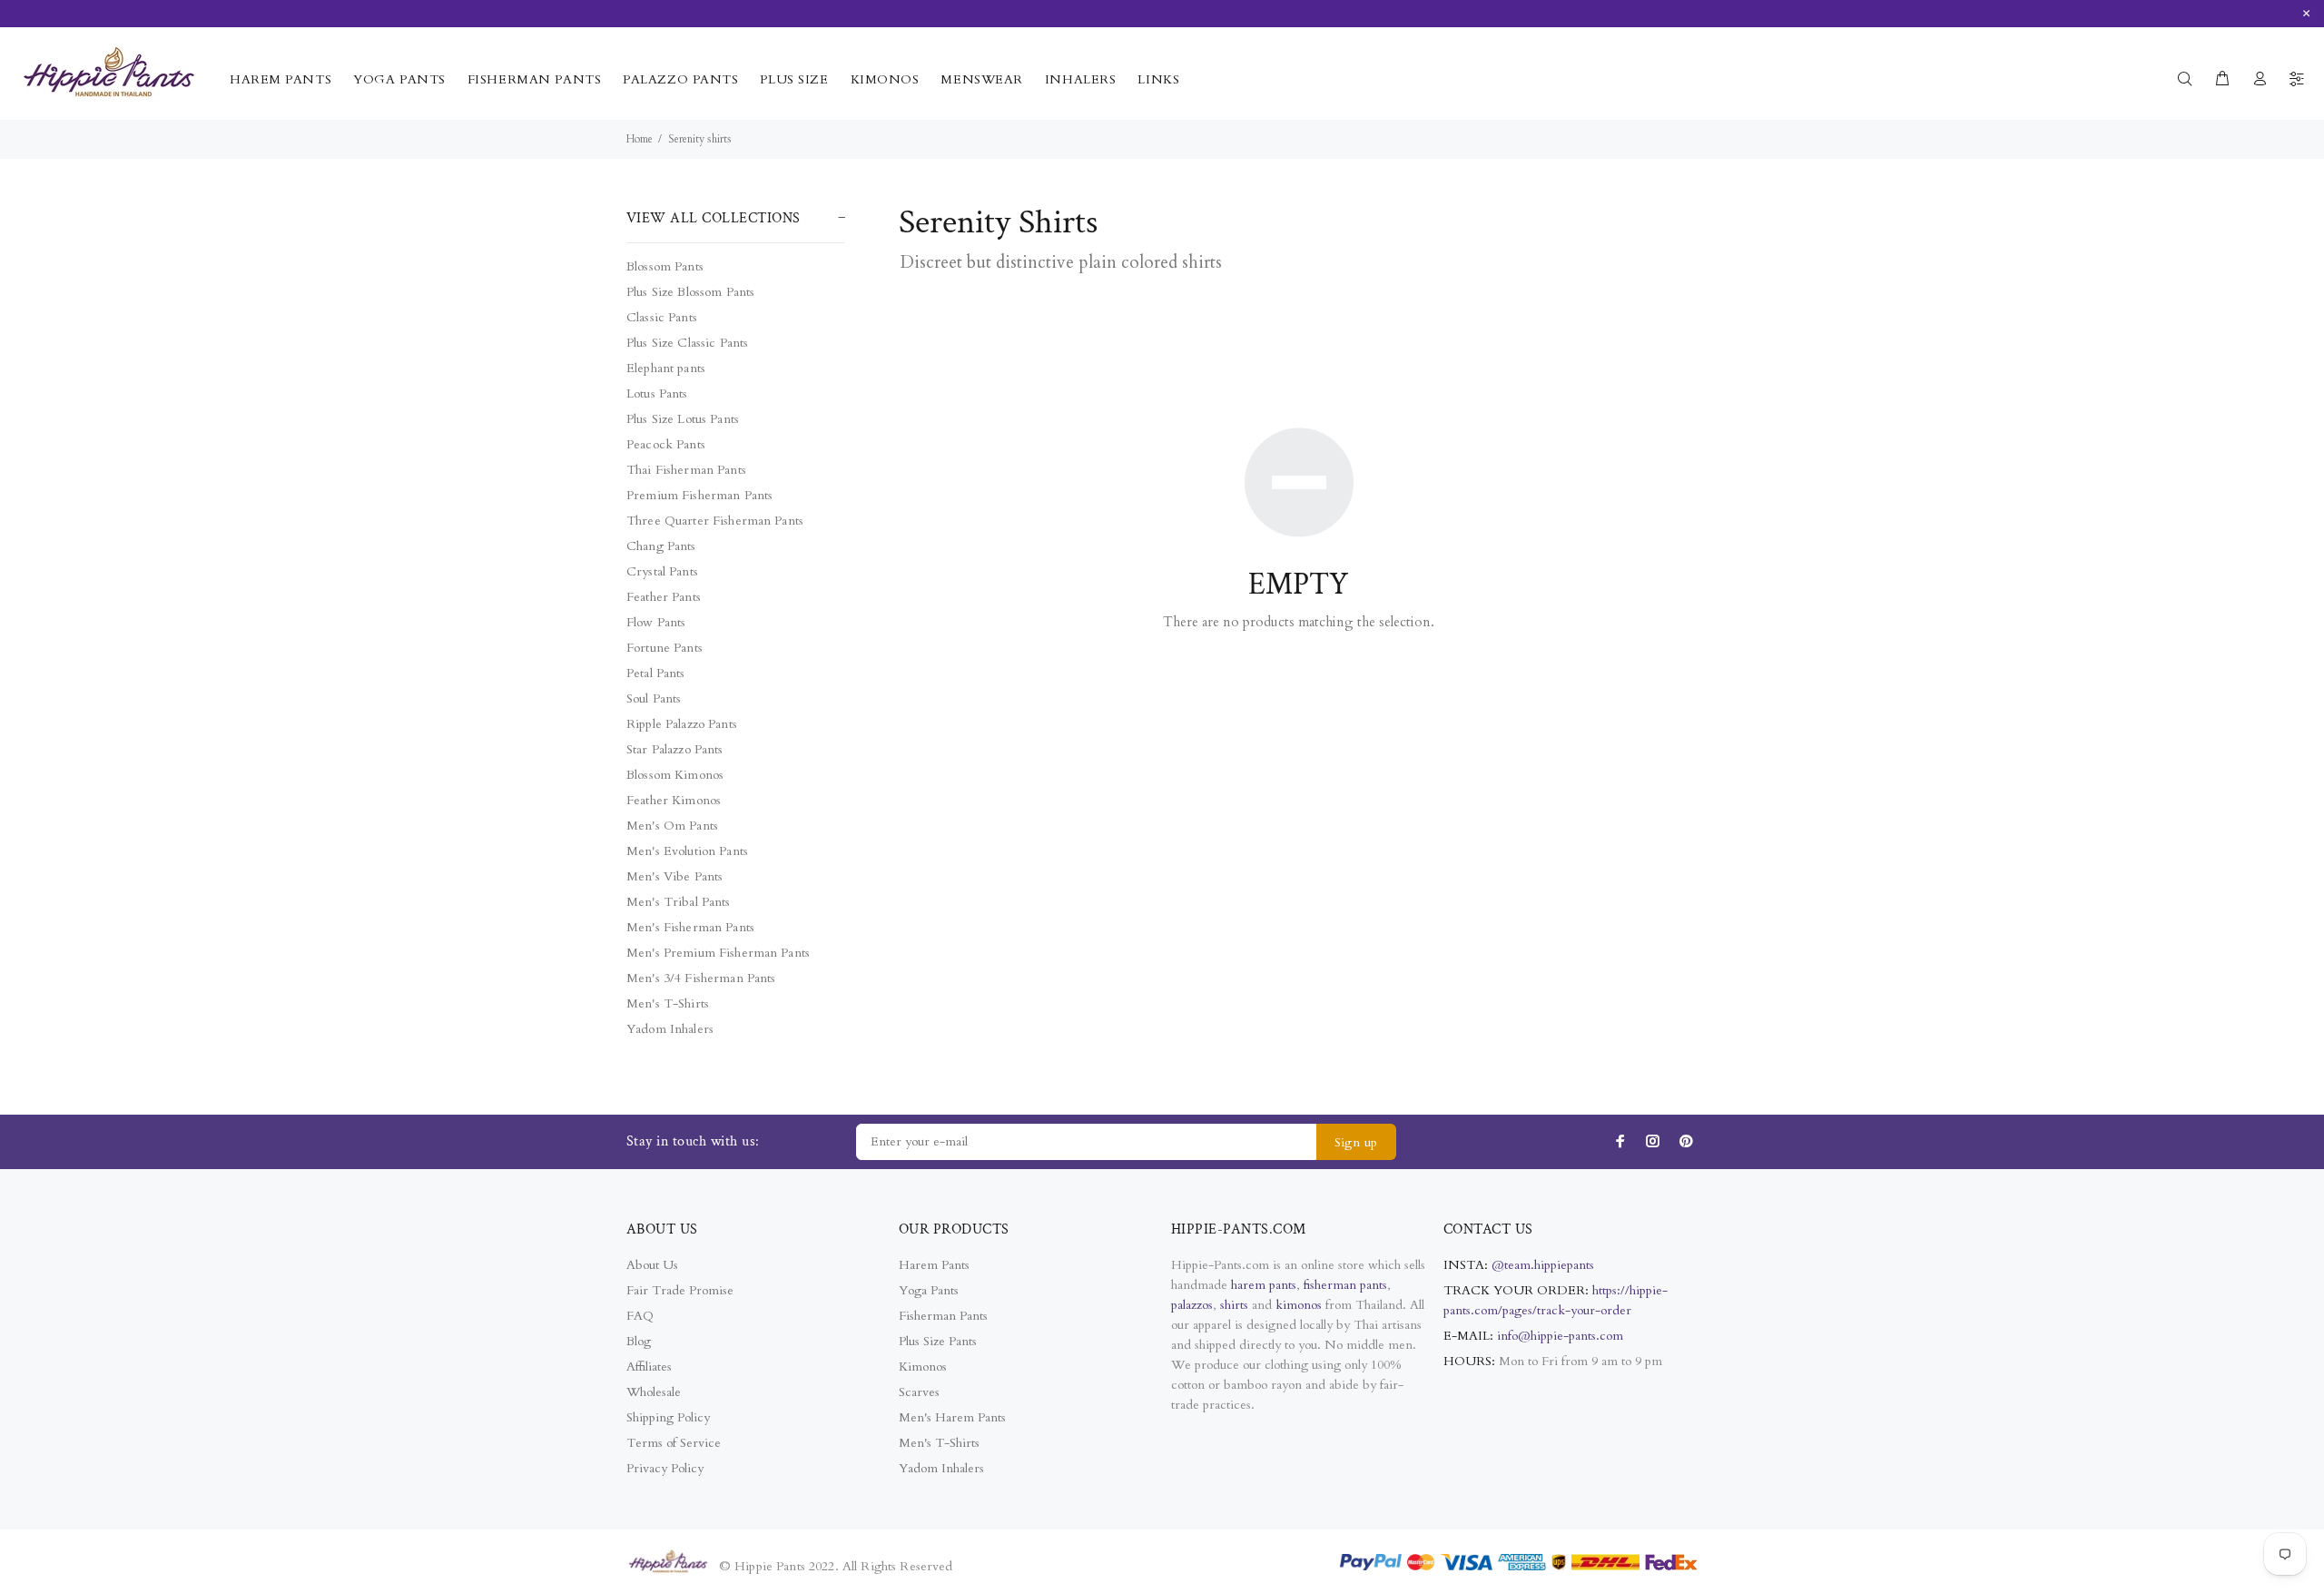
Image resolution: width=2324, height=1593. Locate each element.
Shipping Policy (668, 1417)
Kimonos (923, 1367)
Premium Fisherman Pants (699, 495)
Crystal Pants (662, 571)
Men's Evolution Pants (687, 851)
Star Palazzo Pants (675, 749)
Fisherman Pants (943, 1316)
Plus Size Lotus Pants (683, 419)
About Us (652, 1265)
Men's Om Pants (672, 826)
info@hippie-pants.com (1560, 1336)
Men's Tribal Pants (679, 902)
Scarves (919, 1392)
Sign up (1356, 1142)
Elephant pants (666, 368)
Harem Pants (934, 1265)
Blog (639, 1341)
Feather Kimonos (674, 800)
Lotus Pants (657, 393)
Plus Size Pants (938, 1341)
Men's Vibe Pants (675, 876)
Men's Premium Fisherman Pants (718, 953)
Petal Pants (656, 673)
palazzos (1192, 1305)
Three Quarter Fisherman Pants (715, 521)
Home (640, 139)
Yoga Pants (929, 1290)
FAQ (640, 1316)
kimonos (1300, 1305)
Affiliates (649, 1367)
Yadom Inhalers (670, 1029)
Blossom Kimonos (675, 775)
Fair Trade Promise (680, 1290)
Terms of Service (674, 1443)
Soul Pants (654, 698)
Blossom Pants (665, 266)
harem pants (1264, 1285)
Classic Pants (662, 317)
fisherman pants (1345, 1285)
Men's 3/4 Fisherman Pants (701, 978)
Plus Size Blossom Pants (690, 292)
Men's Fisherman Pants (690, 927)
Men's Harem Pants (952, 1417)
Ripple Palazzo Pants (682, 724)
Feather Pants (664, 597)
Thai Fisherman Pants (686, 470)
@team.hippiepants (1543, 1265)
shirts (1234, 1305)
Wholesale (654, 1392)
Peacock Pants (666, 444)
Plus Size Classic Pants (687, 343)
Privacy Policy (665, 1468)
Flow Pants (656, 622)
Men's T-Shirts (668, 1003)
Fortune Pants (665, 648)
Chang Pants (661, 546)
